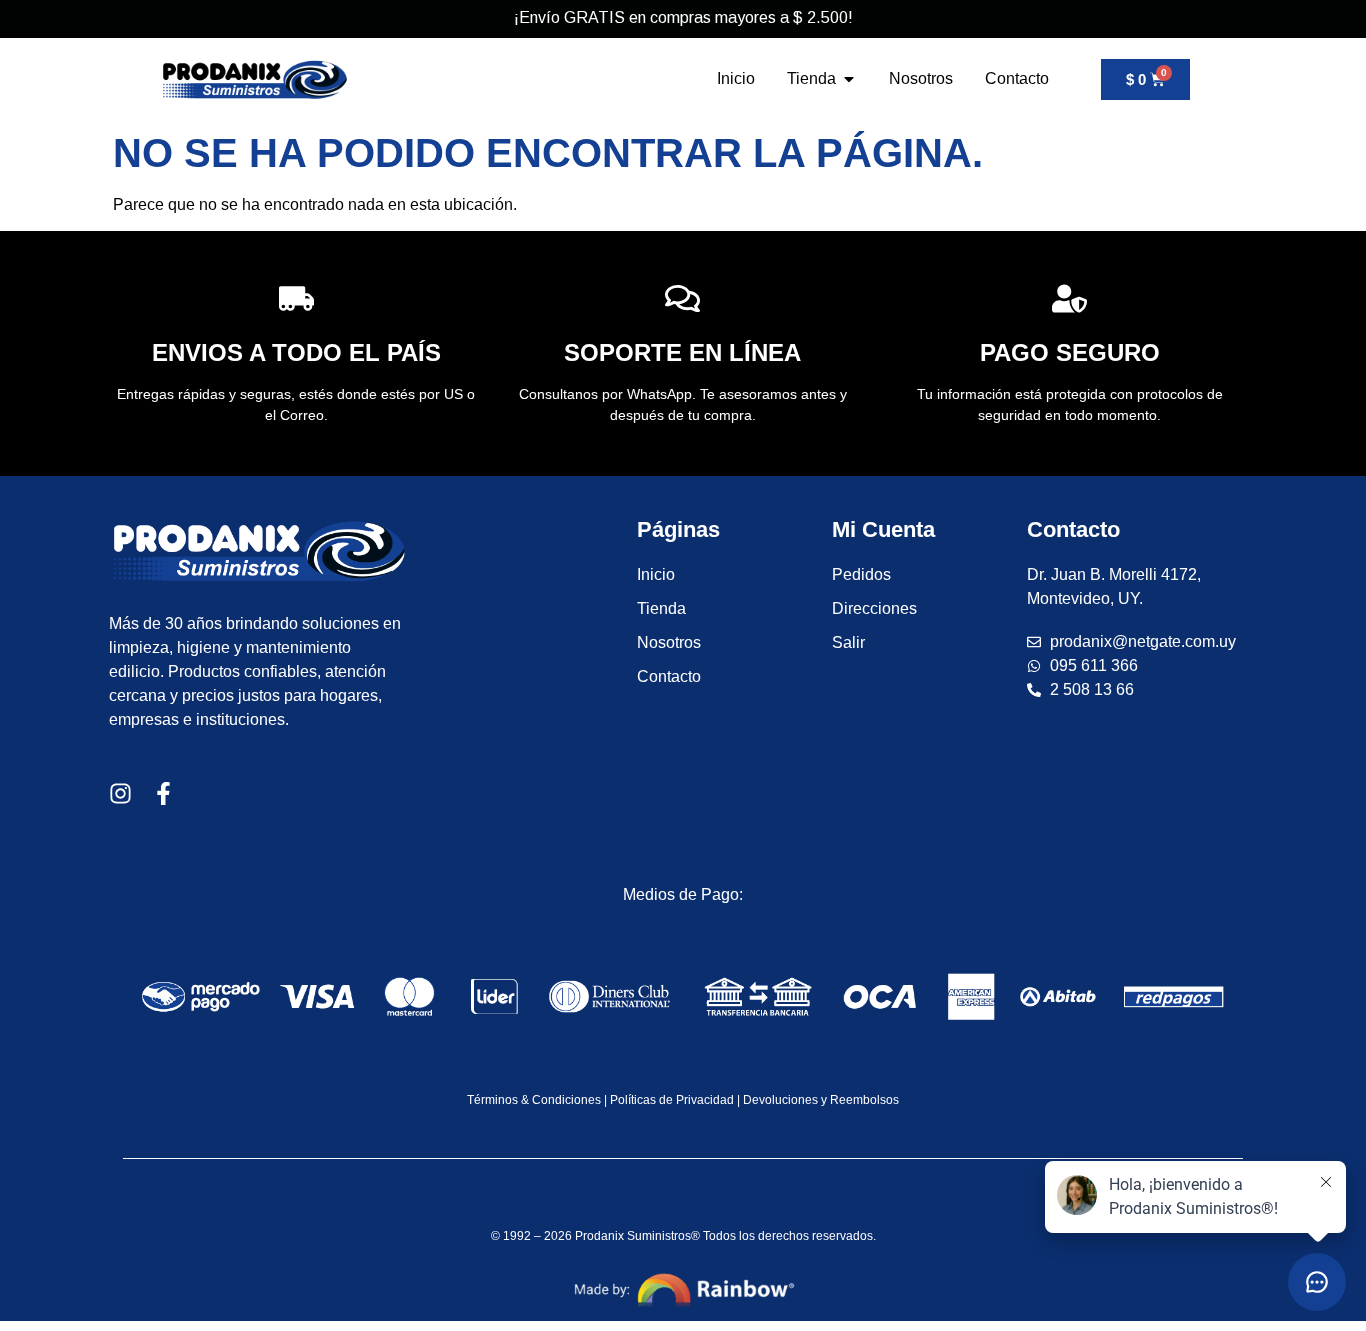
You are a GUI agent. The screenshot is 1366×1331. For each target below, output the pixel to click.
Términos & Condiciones (534, 1100)
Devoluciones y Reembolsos (821, 1100)
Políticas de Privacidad (672, 1100)
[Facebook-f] (163, 793)
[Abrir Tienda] (849, 79)
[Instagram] (120, 793)
